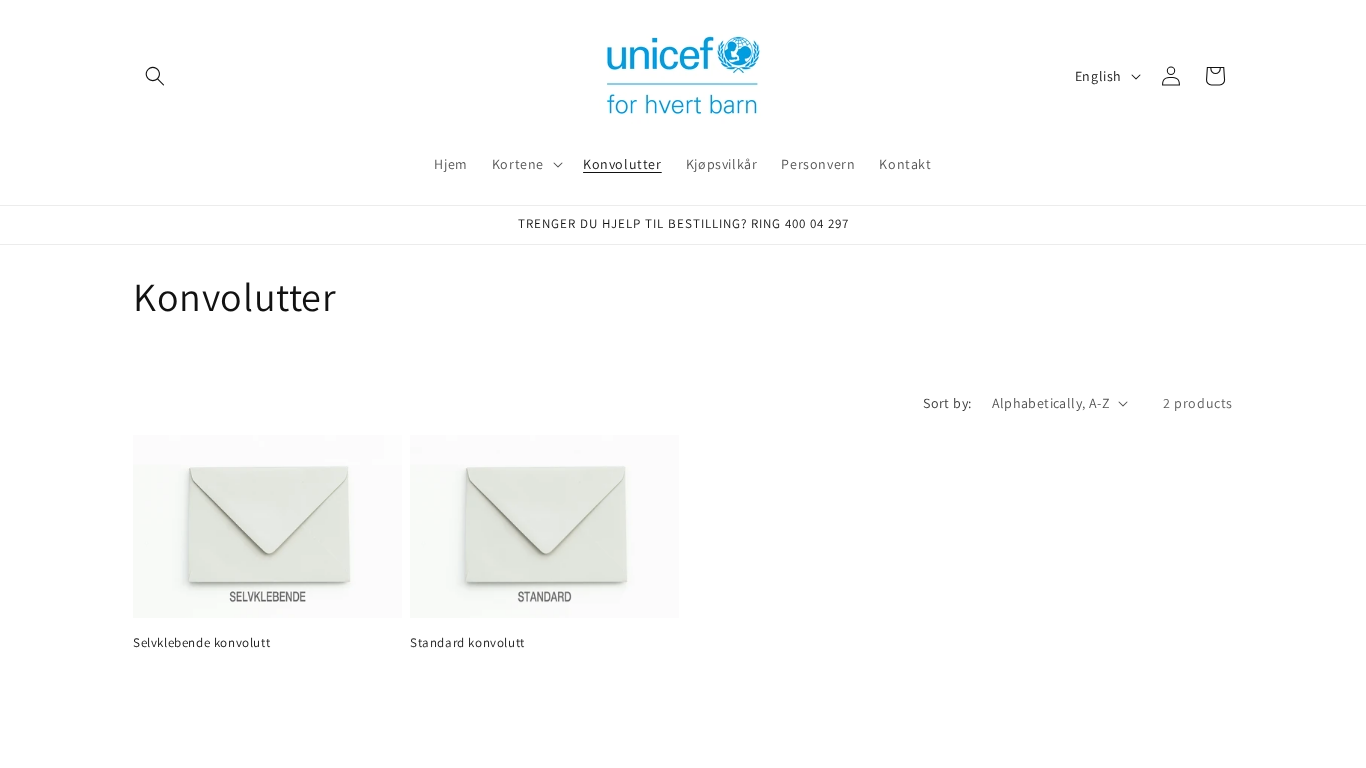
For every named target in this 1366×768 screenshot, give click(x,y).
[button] (155, 76)
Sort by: (947, 403)
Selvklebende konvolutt (201, 643)
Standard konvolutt (467, 643)
